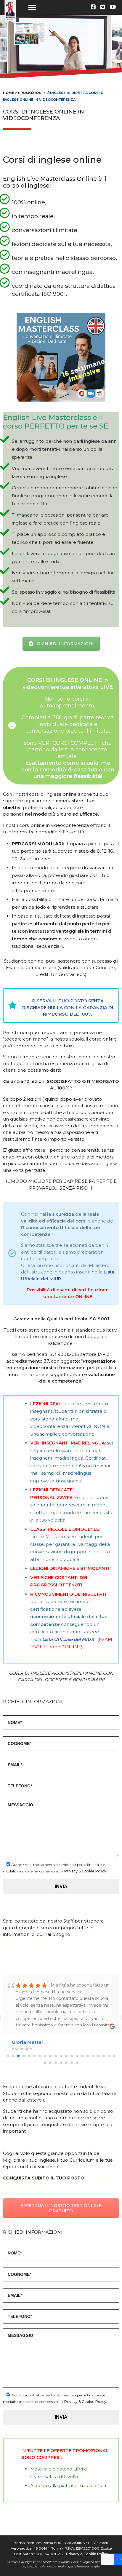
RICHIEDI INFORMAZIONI (65, 644)
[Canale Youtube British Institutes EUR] (113, 7)
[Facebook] (93, 7)
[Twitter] (103, 7)
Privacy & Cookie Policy (85, 1871)
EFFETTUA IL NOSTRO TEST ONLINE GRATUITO (61, 2208)
